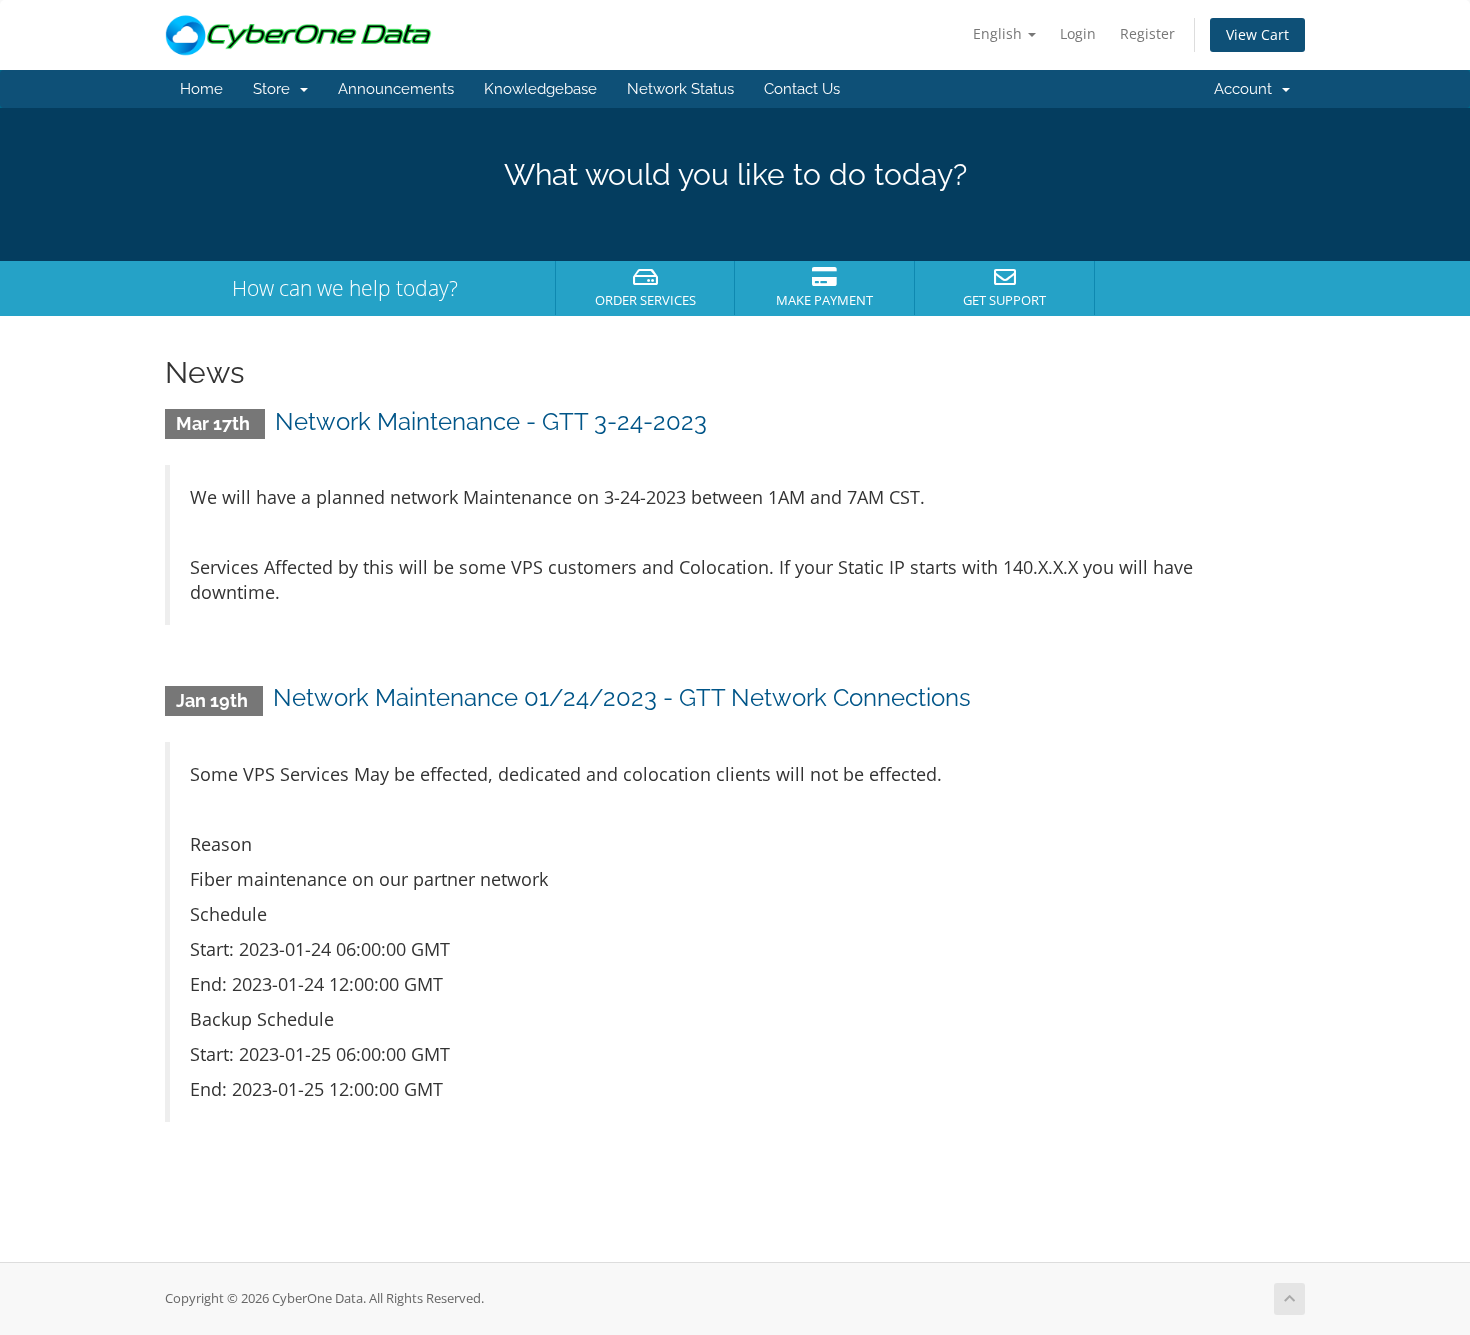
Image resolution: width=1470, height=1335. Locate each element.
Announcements (396, 89)
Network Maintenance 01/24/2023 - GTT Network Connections (622, 697)
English (999, 33)
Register (1147, 33)
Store (275, 89)
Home (201, 89)
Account (1247, 89)
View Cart (1257, 34)
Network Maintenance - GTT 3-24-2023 (491, 421)
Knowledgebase (540, 89)
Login (1078, 33)
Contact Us (802, 89)
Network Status (680, 89)
